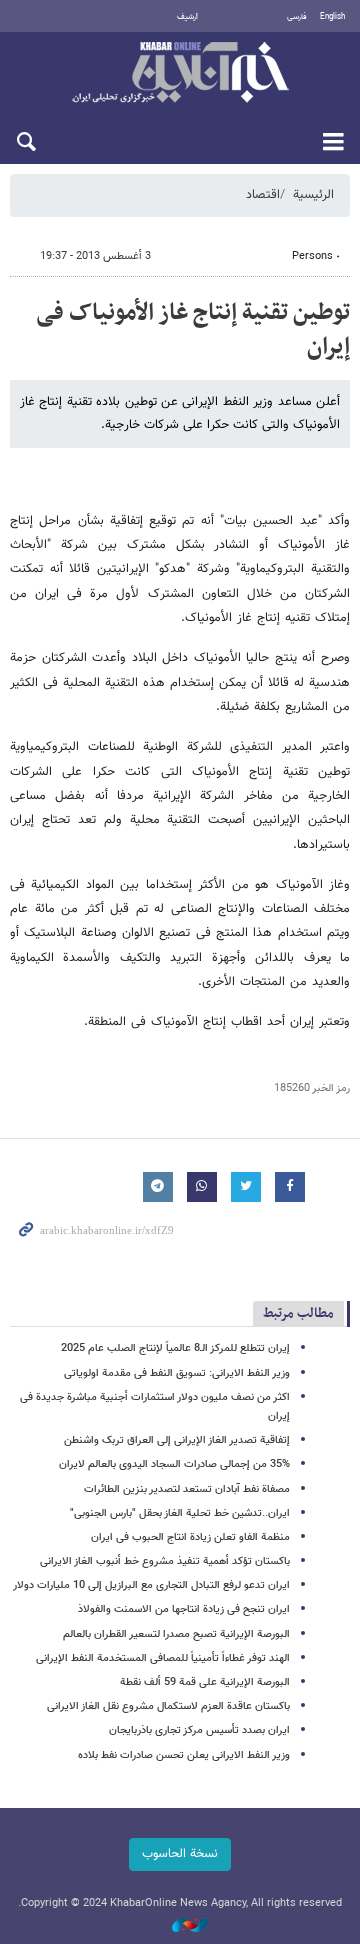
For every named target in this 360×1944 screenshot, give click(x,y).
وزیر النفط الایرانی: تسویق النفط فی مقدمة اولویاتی (177, 1373)
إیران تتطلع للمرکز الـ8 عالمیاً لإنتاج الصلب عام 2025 (175, 1348)
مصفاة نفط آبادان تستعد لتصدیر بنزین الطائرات (187, 1489)
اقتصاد (263, 195)
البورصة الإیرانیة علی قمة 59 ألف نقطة (205, 1682)
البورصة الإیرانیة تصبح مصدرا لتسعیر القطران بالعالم (176, 1634)
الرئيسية (313, 195)
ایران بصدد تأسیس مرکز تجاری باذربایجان (199, 1730)
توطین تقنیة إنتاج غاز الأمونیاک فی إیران (193, 330)
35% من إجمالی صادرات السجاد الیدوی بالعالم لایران (174, 1464)
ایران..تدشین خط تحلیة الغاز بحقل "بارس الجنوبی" (180, 1513)
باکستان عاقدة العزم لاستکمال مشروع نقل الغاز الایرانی (168, 1706)
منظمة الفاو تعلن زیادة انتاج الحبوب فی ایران (190, 1537)
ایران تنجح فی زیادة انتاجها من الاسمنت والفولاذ (184, 1609)
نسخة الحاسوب (180, 1854)
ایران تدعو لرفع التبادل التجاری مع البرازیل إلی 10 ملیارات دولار (151, 1585)
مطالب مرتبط (298, 1313)
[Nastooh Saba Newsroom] (180, 1926)
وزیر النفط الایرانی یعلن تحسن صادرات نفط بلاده (184, 1755)
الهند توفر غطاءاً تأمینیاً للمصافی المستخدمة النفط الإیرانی (163, 1658)
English (332, 17)
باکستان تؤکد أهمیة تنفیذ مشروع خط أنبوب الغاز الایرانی (165, 1561)
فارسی (297, 17)
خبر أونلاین (180, 74)
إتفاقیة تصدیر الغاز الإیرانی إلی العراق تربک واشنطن (177, 1440)
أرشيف (187, 17)
